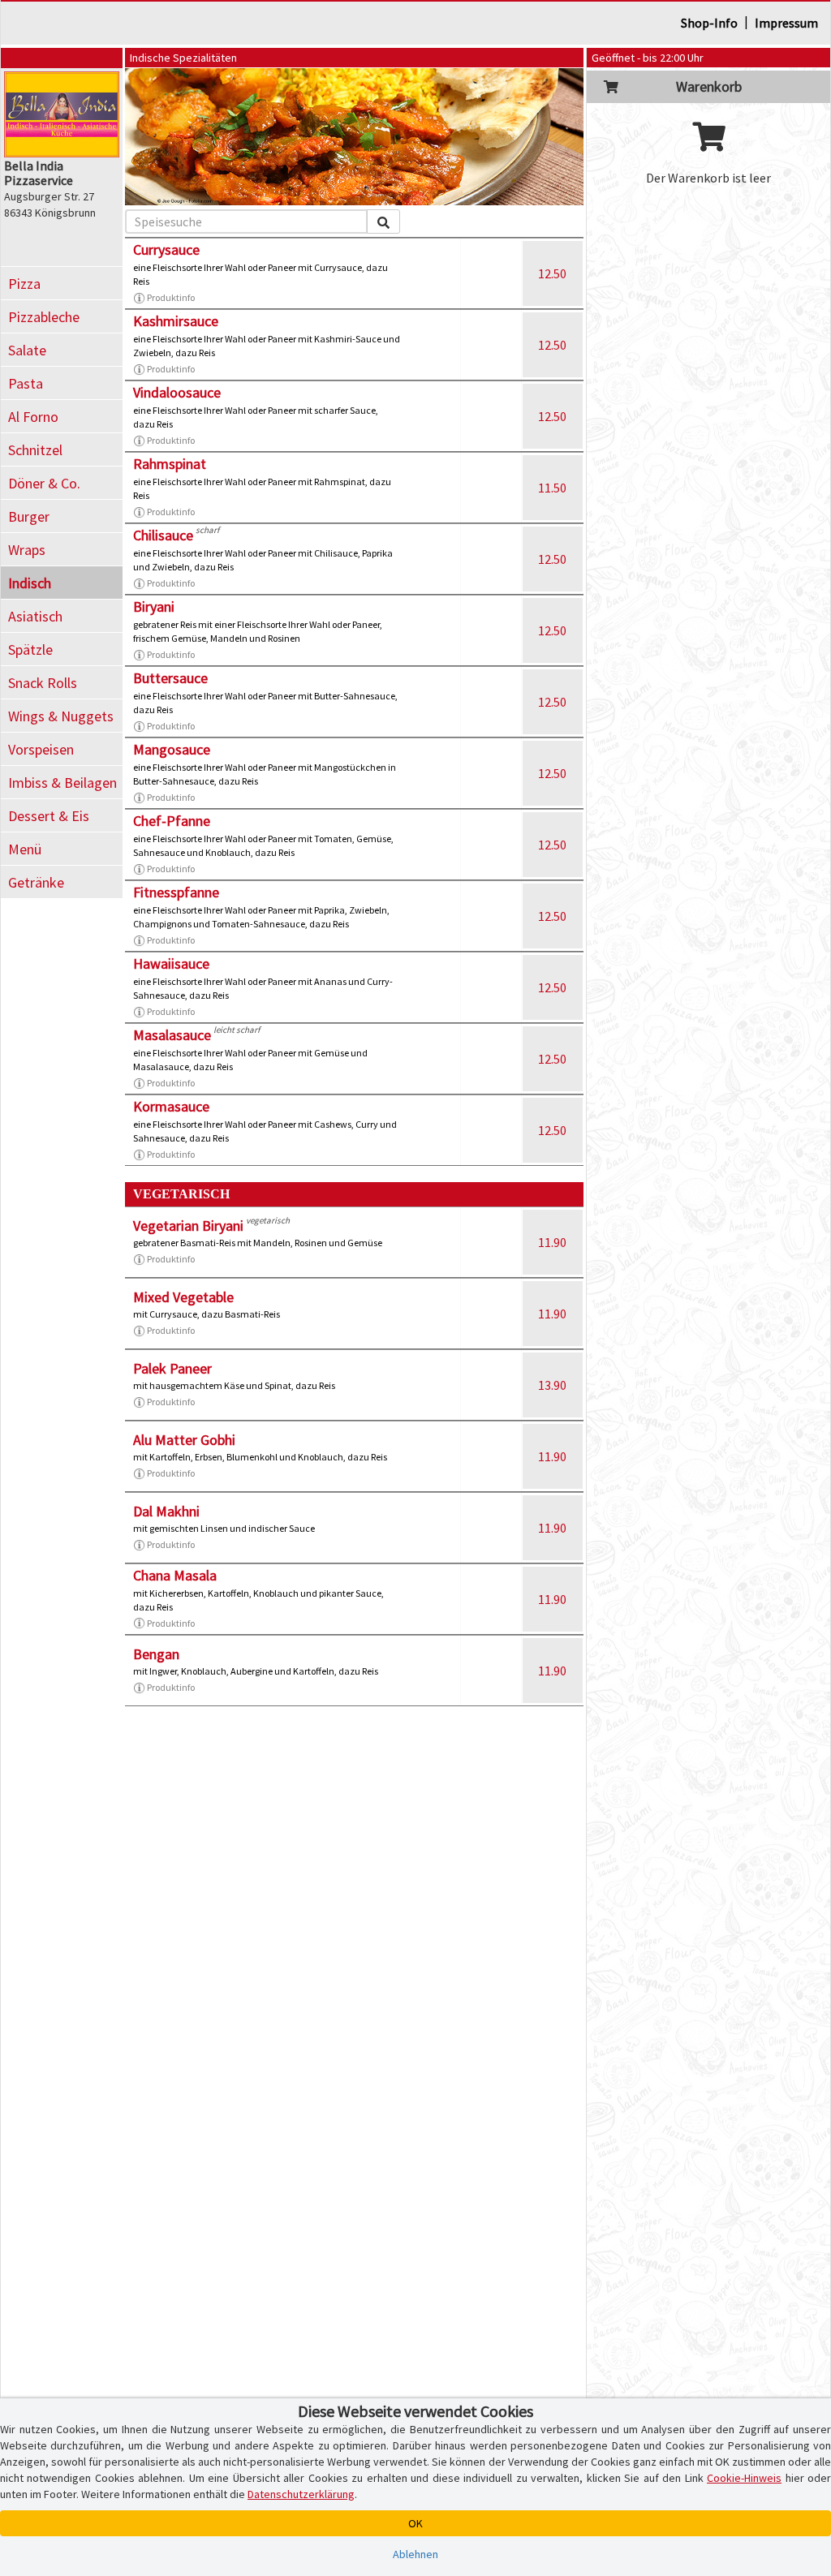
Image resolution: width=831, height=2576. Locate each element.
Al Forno (33, 417)
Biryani (154, 606)
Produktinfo (171, 297)
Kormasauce (171, 1106)
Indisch (30, 583)
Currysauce (166, 249)
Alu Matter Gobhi (184, 1440)
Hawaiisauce (171, 963)
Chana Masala (175, 1575)
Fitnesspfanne (176, 892)
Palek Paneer (172, 1368)
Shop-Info (709, 23)
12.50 (552, 273)
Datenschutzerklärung (301, 2494)
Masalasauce (172, 1035)
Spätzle (30, 649)
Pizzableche (44, 317)
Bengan (156, 1654)
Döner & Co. (44, 483)
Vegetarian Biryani (188, 1226)
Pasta (26, 383)
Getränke (36, 882)
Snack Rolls (43, 683)
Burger (29, 516)
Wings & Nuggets (61, 716)
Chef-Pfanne (172, 821)
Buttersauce (170, 678)
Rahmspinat (170, 464)
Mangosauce (172, 749)
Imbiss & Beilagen (62, 783)
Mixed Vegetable (183, 1297)
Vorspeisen (41, 749)
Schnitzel (35, 450)
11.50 (552, 488)
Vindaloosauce (177, 392)
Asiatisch (35, 616)
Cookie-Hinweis (744, 2478)
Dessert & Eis (49, 816)
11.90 (552, 1242)
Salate (27, 350)
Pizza (24, 284)
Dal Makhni (166, 1511)
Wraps (27, 550)
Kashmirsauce (176, 321)
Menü (25, 849)
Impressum (786, 23)
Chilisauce (163, 535)
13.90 (552, 1385)
